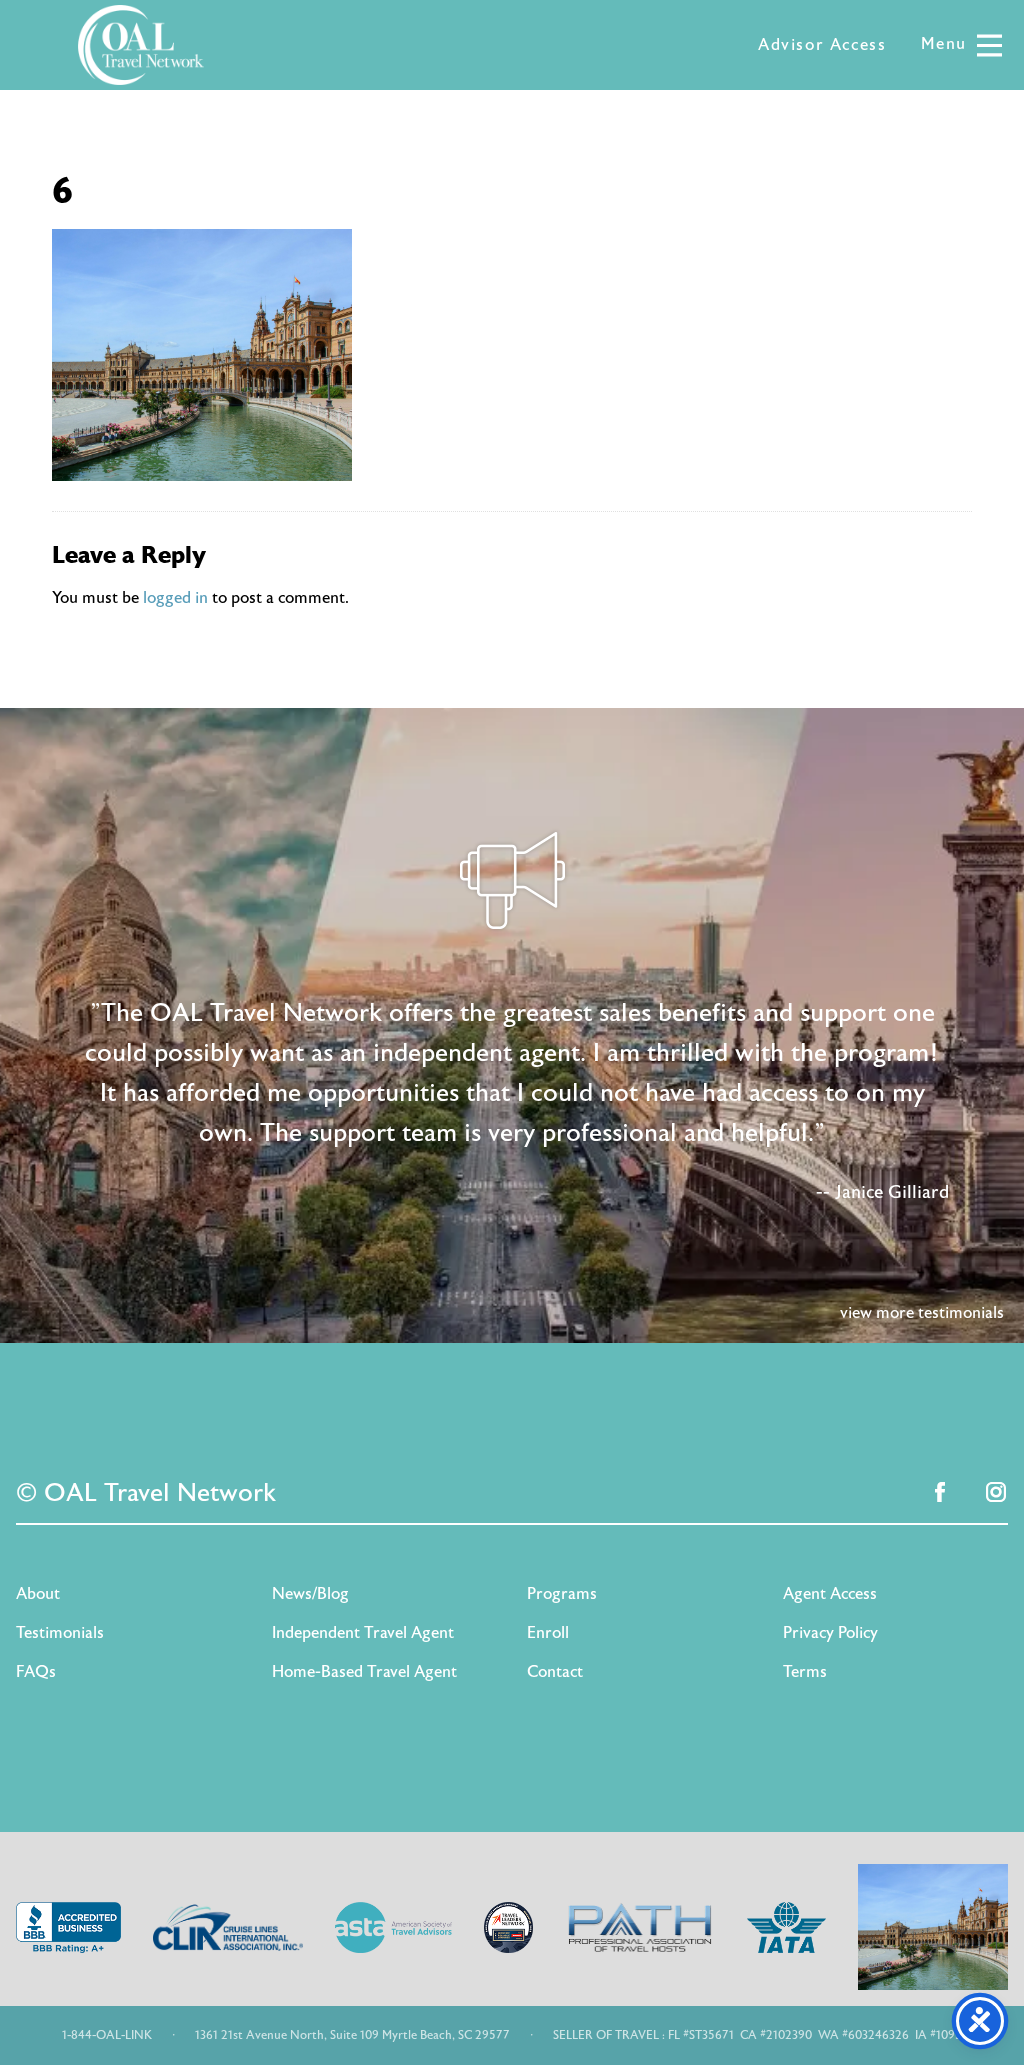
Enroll (548, 1633)
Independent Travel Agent (363, 1633)
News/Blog (310, 1594)
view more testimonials (922, 1313)
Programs (562, 1594)
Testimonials (60, 1633)
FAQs (36, 1672)
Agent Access (830, 1594)
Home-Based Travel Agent (364, 1672)
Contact (555, 1672)
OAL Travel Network (141, 45)
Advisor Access (822, 45)
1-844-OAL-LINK (107, 2035)
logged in (175, 598)
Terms (805, 1672)
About (38, 1594)
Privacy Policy (830, 1633)
